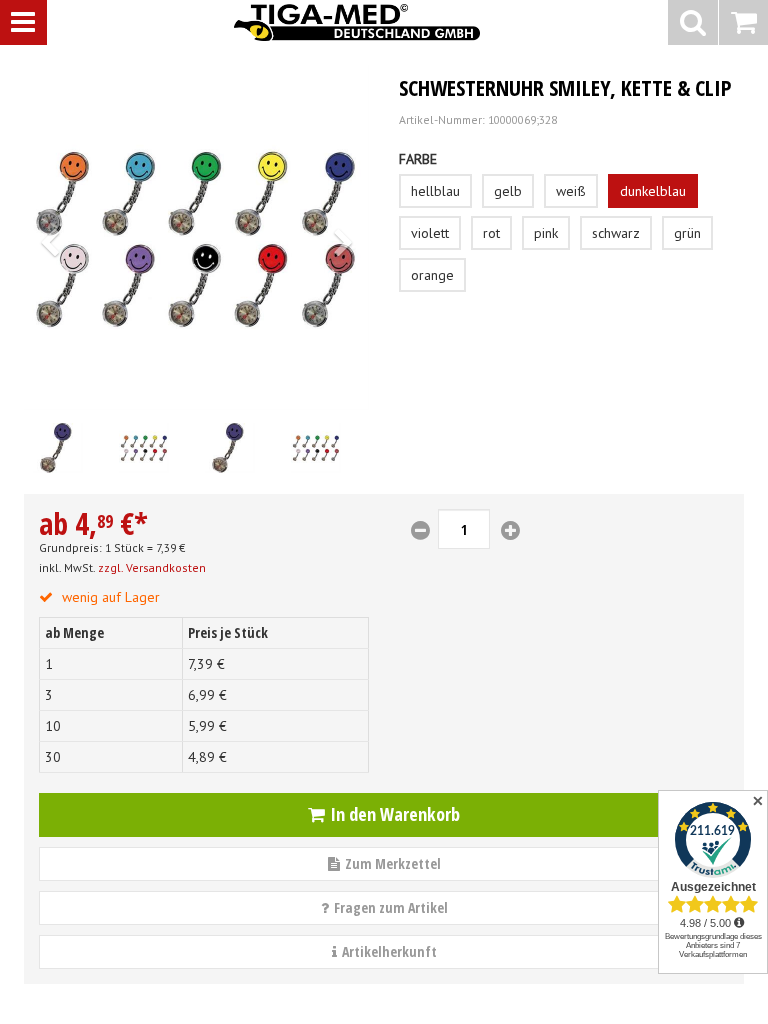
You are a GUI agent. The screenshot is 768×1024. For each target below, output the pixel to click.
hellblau (435, 191)
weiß (571, 191)
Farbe (418, 159)
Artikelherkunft (389, 951)
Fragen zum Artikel (391, 907)
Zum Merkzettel (393, 863)
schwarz (616, 233)
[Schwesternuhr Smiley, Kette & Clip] (196, 237)
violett (430, 233)
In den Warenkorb (395, 814)
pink (546, 233)
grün (687, 233)
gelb (508, 191)
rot (491, 233)
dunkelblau (653, 191)
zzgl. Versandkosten (152, 567)
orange (432, 275)
